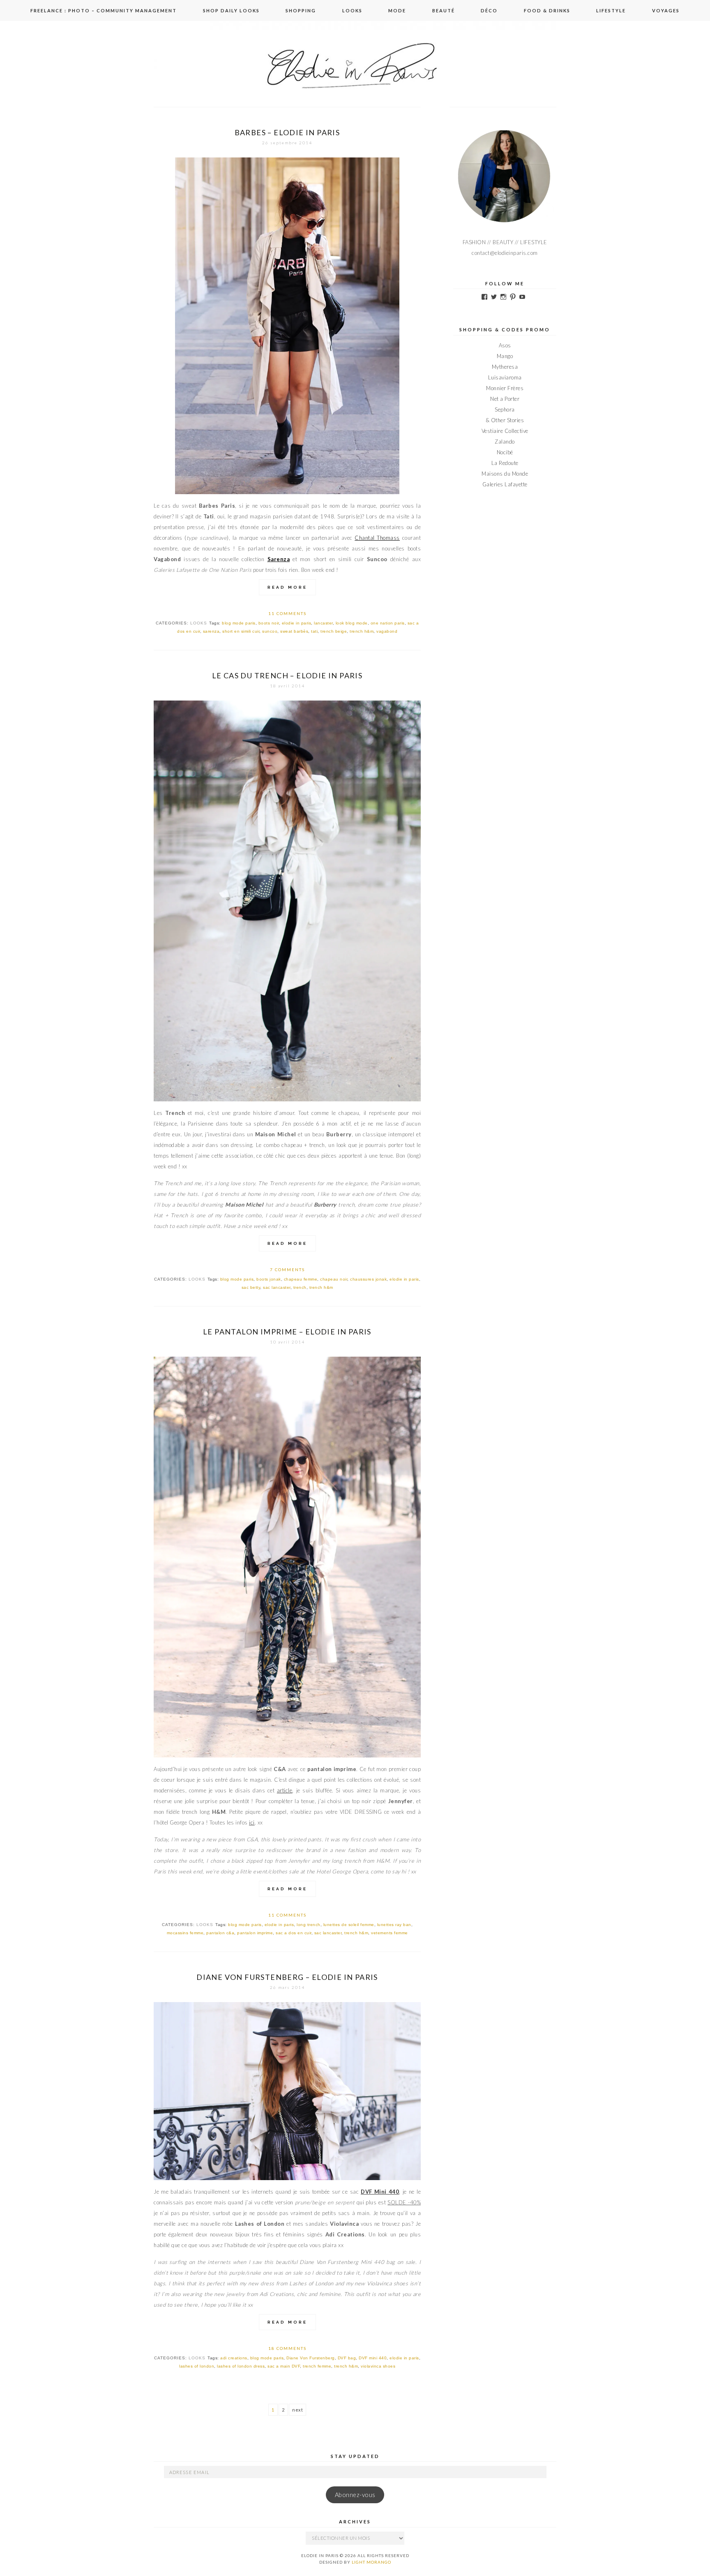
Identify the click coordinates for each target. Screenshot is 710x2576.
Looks (352, 10)
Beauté (444, 10)
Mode (397, 10)
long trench (309, 1925)
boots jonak (269, 1279)
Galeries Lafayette (505, 484)
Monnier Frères (505, 388)
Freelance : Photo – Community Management (104, 10)
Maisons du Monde (505, 474)
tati (314, 631)
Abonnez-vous (355, 2495)
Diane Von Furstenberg (311, 2358)
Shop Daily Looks (231, 10)
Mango (505, 356)
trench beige (334, 631)
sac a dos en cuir (294, 1933)
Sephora (505, 409)
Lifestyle (611, 10)
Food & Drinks (547, 10)
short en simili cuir (241, 631)
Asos (505, 345)
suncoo (270, 631)
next (297, 2410)
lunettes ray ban (394, 1925)
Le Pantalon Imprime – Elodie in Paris (287, 1332)
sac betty (251, 1287)
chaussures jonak (368, 1279)
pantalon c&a (220, 1933)
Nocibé (505, 452)
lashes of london (197, 2366)
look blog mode (352, 623)
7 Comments (287, 1270)
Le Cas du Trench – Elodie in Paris (287, 675)
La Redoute (505, 463)
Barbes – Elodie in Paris (287, 132)
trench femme (317, 2366)
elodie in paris (297, 623)
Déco (489, 10)
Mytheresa (505, 367)
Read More (287, 587)
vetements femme (390, 1933)
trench (300, 1287)
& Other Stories (505, 420)
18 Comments (287, 2348)
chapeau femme (301, 1279)
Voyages (666, 10)
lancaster (323, 623)
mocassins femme (185, 1933)
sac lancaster (277, 1287)
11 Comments (287, 613)
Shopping (301, 10)
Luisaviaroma (505, 377)
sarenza (211, 631)
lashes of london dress (241, 2366)
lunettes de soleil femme (349, 1925)
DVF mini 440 (373, 2358)
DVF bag (347, 2358)
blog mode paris (239, 623)
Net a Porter (505, 399)
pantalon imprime (255, 1933)
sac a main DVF (284, 2366)
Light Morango (371, 2562)
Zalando (505, 442)
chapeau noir (334, 1279)
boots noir (269, 623)
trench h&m (362, 631)
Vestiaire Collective (505, 431)
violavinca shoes (378, 2366)
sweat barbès (294, 631)
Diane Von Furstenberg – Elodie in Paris (287, 1977)
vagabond (387, 631)
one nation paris (388, 623)
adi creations (234, 2358)
